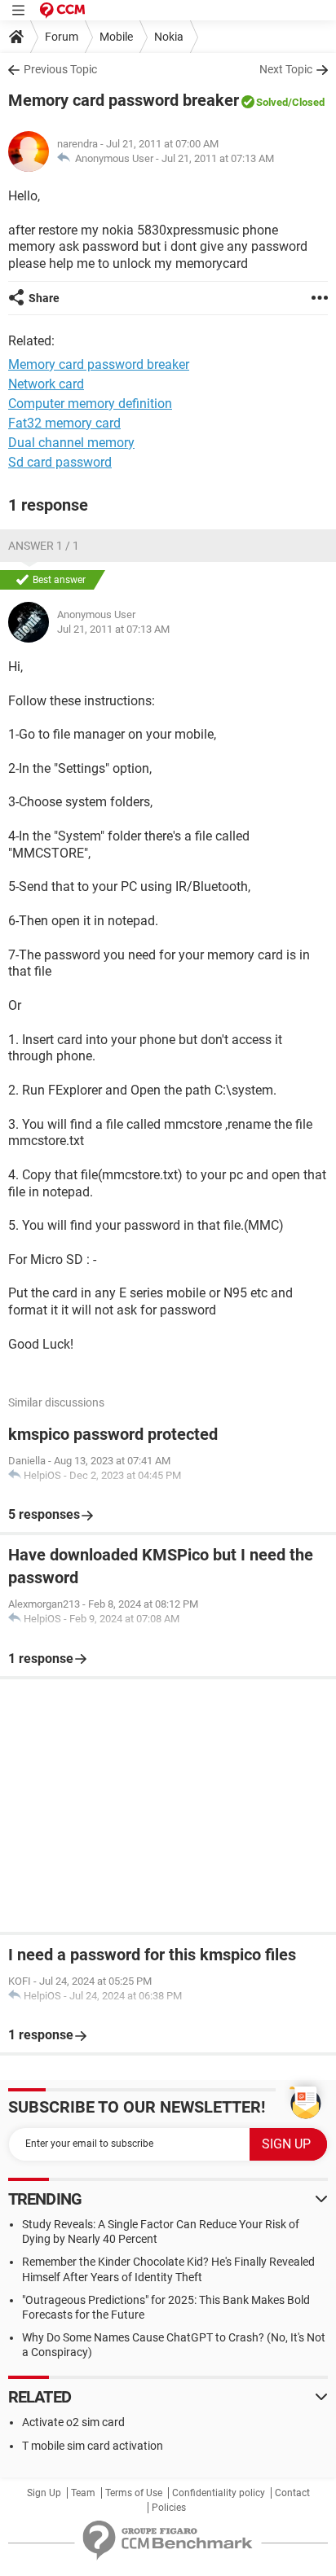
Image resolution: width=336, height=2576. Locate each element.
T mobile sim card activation (93, 2446)
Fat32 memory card (64, 423)
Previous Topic (60, 69)
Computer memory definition (90, 404)
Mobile (116, 37)
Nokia (169, 37)
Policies (169, 2508)
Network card (46, 384)
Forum (62, 37)
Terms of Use (134, 2493)
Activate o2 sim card (73, 2422)
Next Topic (286, 69)
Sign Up (44, 2493)
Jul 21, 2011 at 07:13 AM (218, 158)
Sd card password (60, 462)
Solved (272, 102)
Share (44, 298)
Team (83, 2493)
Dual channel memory (71, 443)
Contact (292, 2493)
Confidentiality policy (219, 2493)
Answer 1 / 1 (44, 546)
